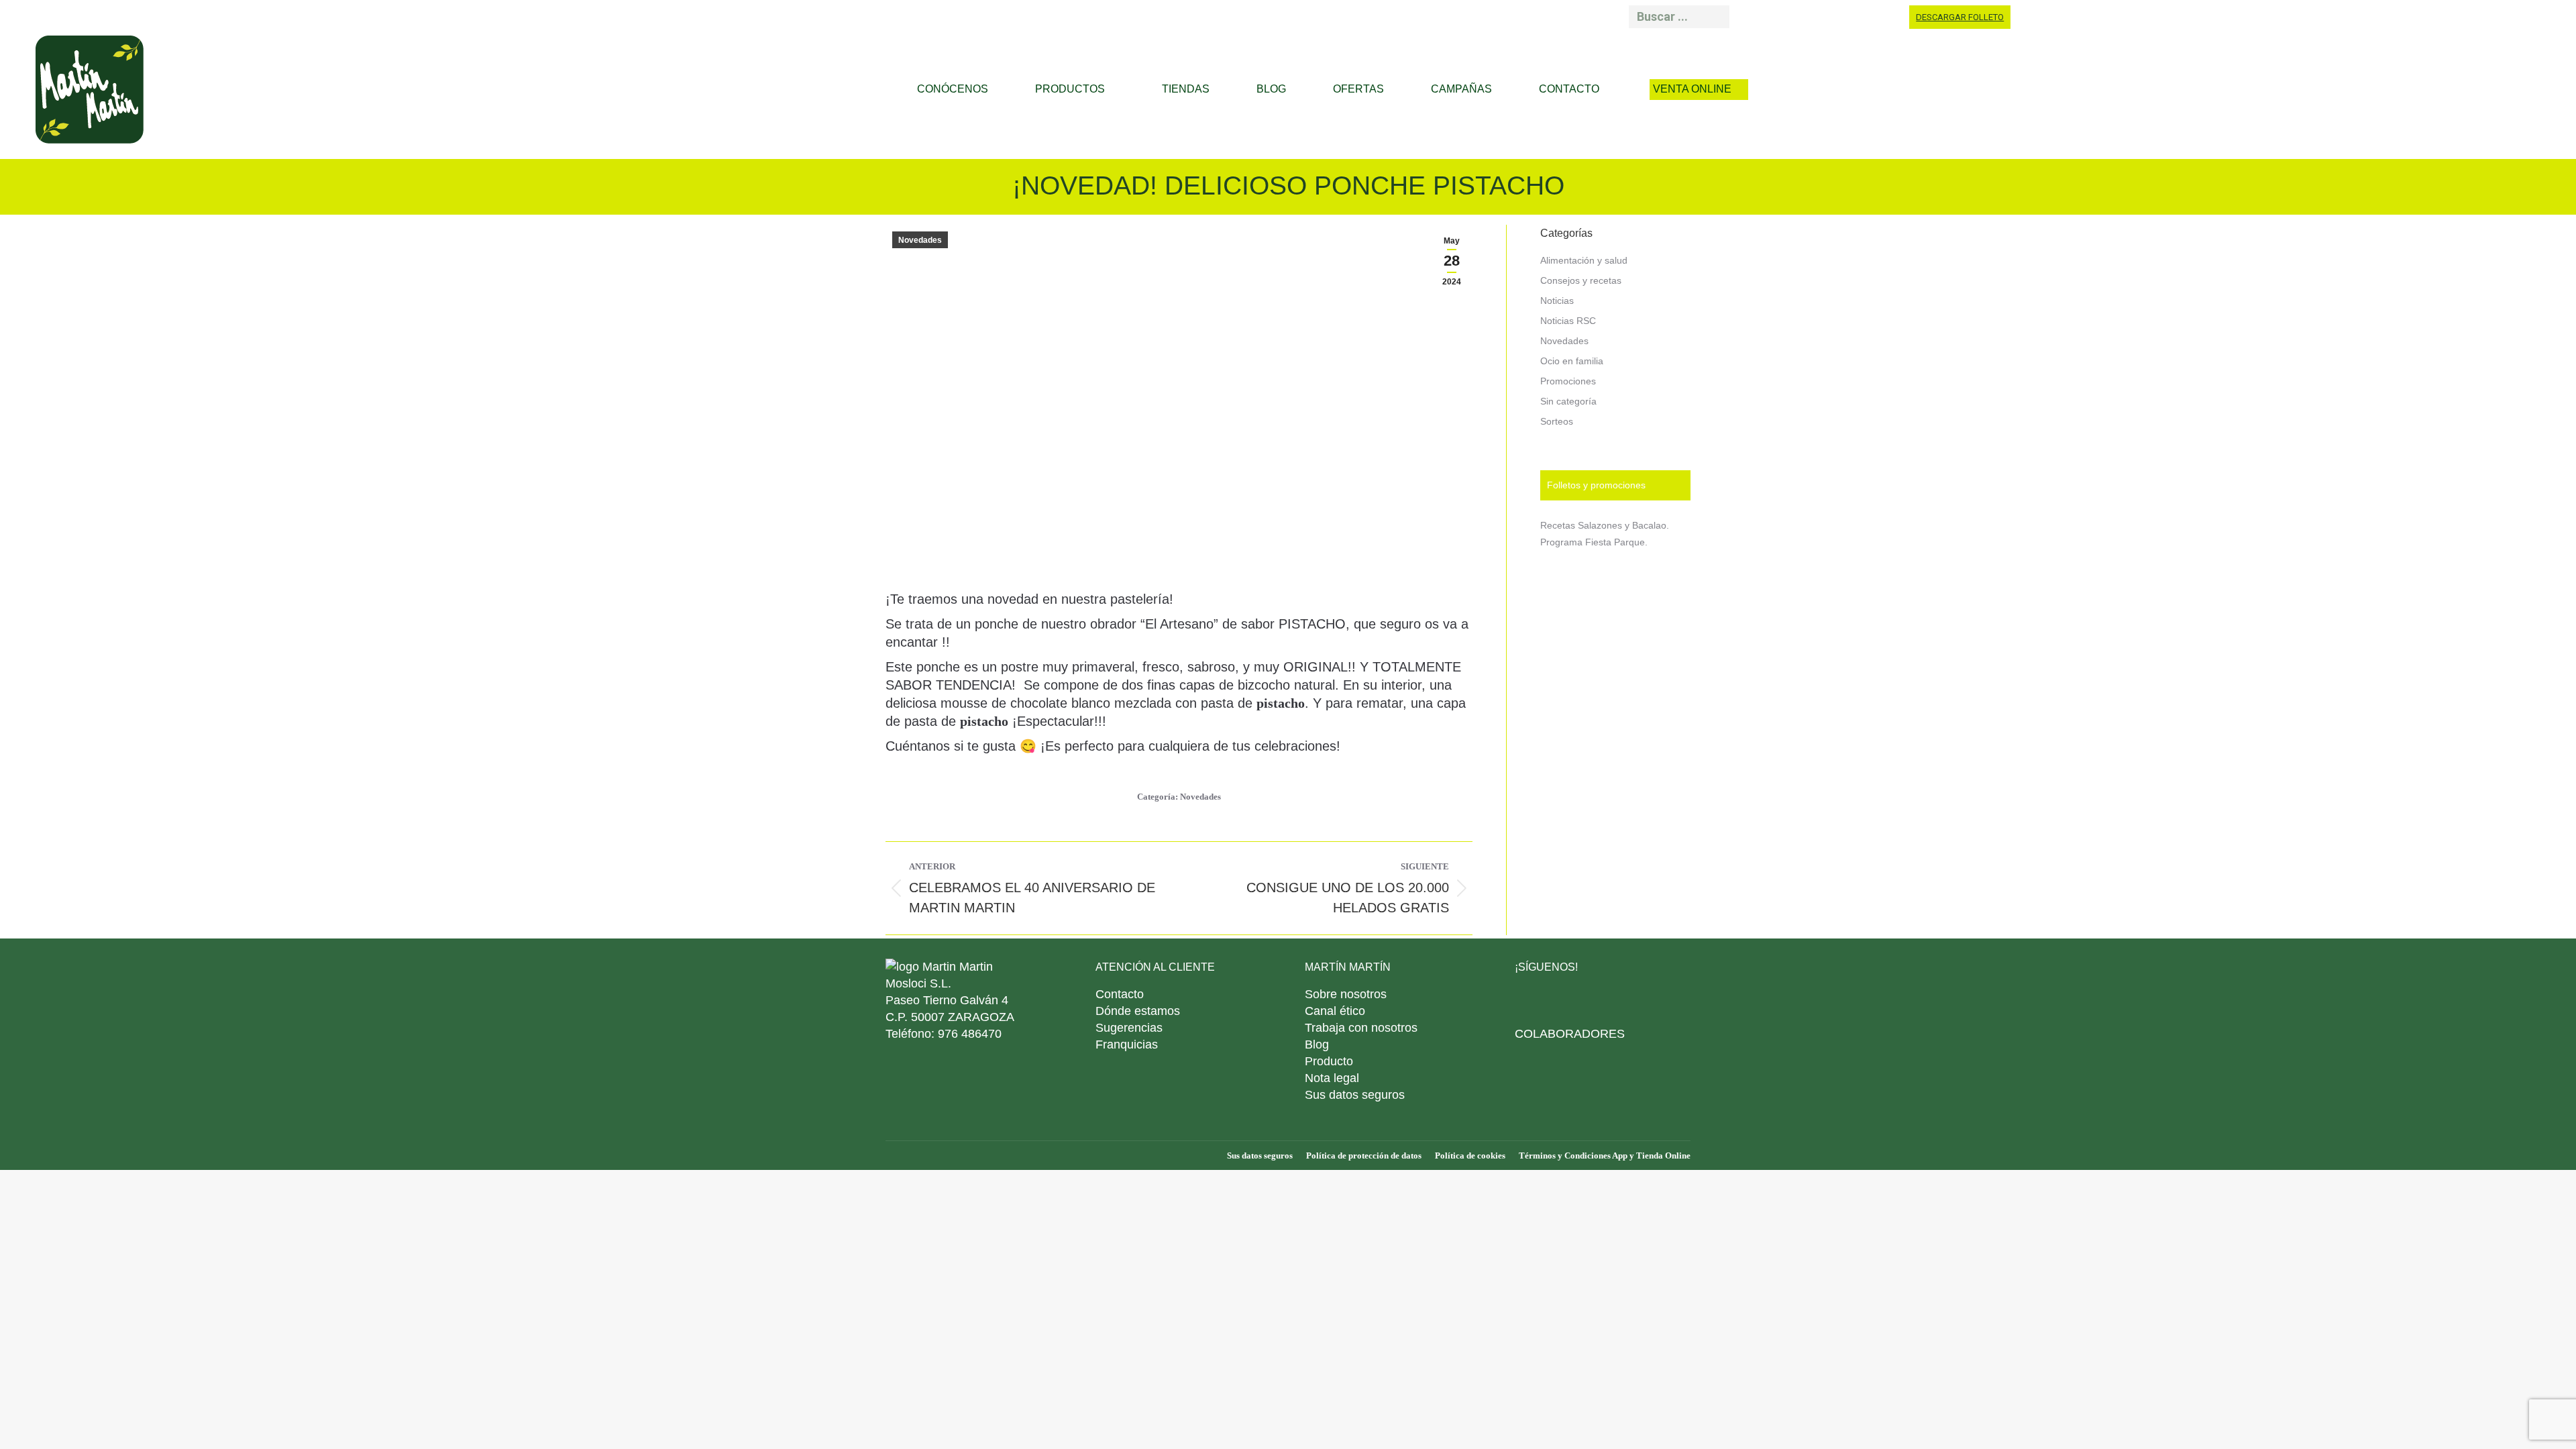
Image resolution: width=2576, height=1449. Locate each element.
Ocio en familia (1572, 361)
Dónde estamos (1138, 1011)
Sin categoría (1568, 401)
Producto (1329, 1061)
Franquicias (1127, 1044)
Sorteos (1557, 421)
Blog (1317, 1044)
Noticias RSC (1568, 321)
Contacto (1120, 994)
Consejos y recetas (1581, 280)
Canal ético (1335, 1011)
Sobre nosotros (1346, 994)
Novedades (920, 240)
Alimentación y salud (1584, 260)
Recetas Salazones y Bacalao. (1605, 525)
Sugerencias (1129, 1028)
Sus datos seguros (1355, 1095)
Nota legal (1332, 1078)
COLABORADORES (1570, 1034)
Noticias (1557, 301)
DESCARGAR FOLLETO (1960, 17)
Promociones (1568, 381)
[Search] (1715, 17)
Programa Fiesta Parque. (1594, 542)
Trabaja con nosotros (1361, 1028)
